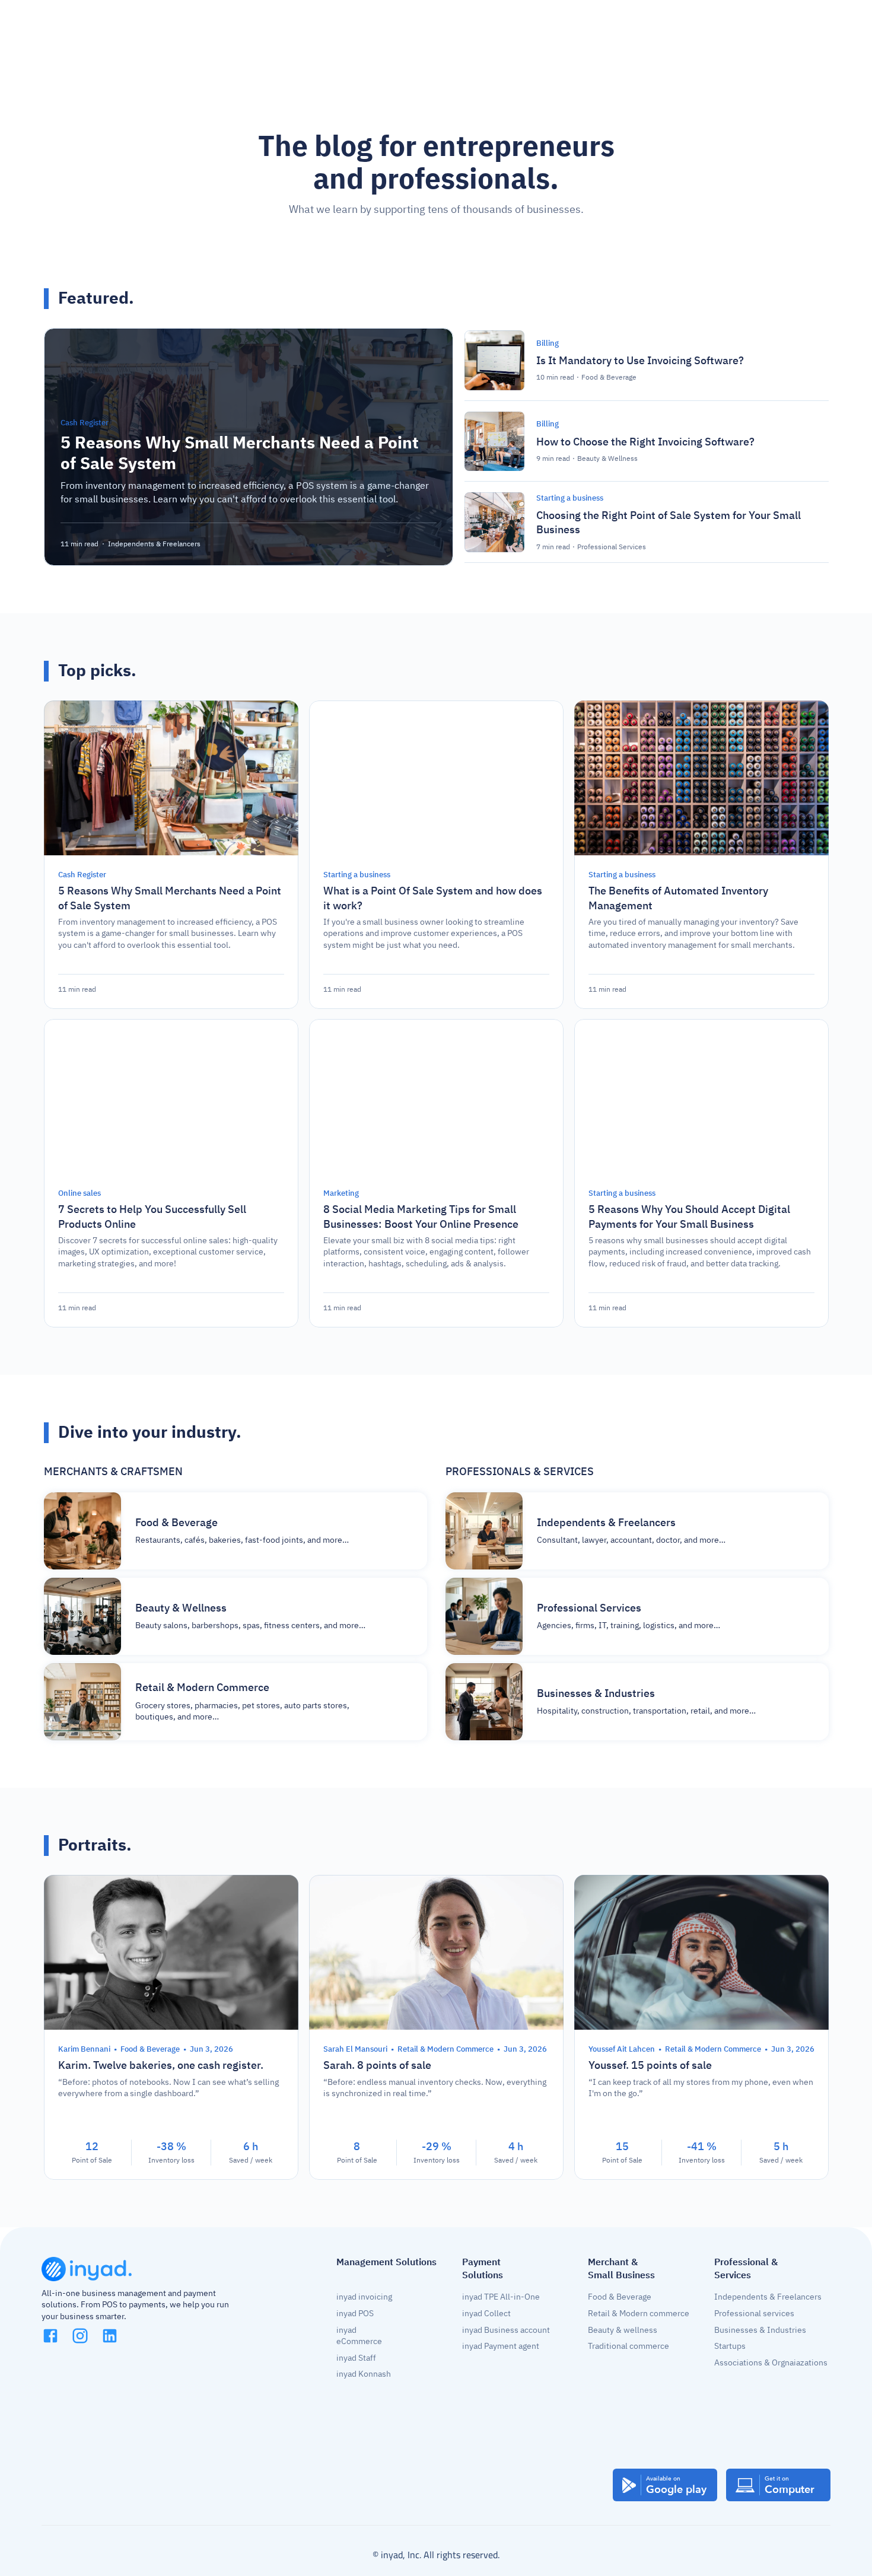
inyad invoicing (364, 2297)
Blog (348, 26)
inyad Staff (356, 2358)
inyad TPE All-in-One (501, 2297)
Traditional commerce (628, 2346)
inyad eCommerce (359, 2336)
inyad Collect (486, 2314)
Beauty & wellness (623, 2330)
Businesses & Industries (760, 2330)
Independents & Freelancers (768, 2297)
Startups (730, 2346)
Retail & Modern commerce (639, 2314)
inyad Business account (506, 2330)
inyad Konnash (364, 2374)
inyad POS (355, 2314)
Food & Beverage (620, 2297)
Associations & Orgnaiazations (771, 2363)
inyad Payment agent (501, 2346)
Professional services (754, 2314)
